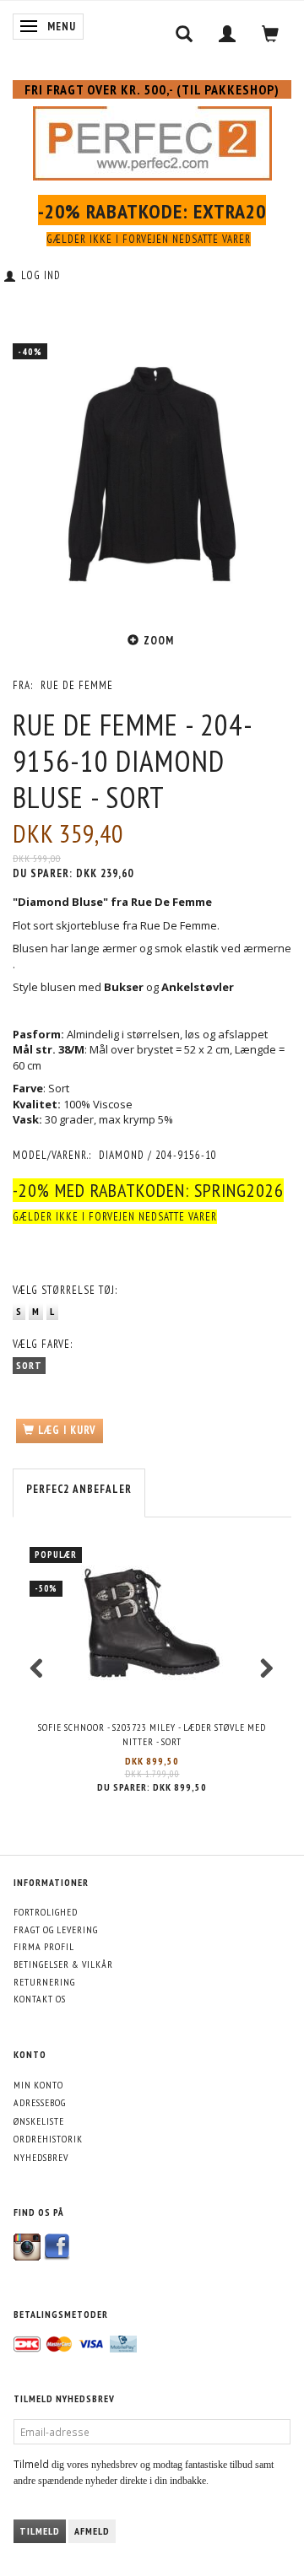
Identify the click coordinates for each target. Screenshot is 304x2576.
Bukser (124, 987)
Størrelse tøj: (65, 1290)
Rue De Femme (77, 685)
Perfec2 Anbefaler (79, 1489)
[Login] (228, 34)
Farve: (43, 1344)
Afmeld (92, 2531)
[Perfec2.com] (152, 140)
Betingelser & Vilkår (63, 1964)
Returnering (44, 1982)
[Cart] (271, 34)
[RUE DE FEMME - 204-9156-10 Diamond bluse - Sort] (152, 474)
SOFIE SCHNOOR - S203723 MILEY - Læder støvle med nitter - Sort (152, 1734)
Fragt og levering (56, 1929)
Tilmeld (40, 2531)
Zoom (159, 641)
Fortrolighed (46, 1912)
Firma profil (44, 1946)
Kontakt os (40, 1999)
